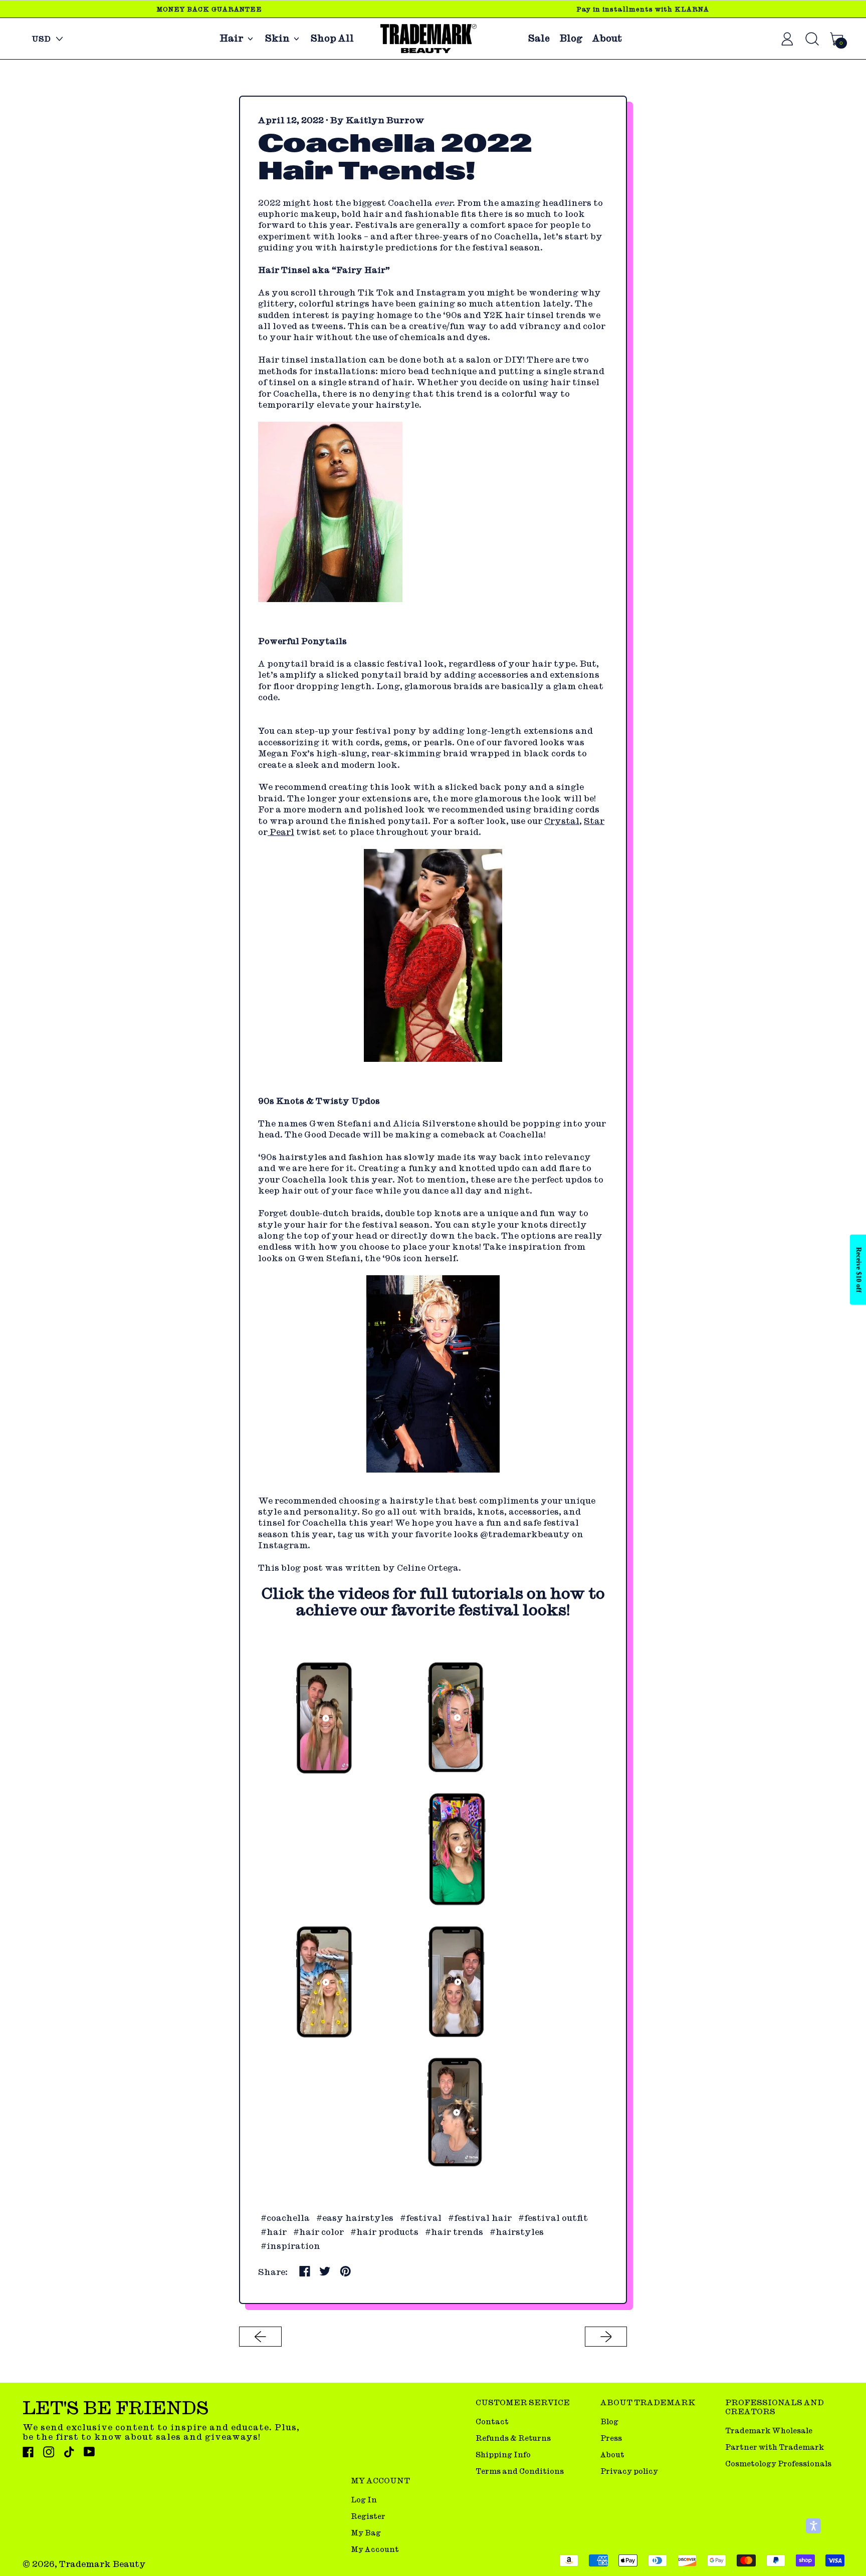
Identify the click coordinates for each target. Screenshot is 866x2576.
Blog (571, 39)
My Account (375, 2549)
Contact (492, 2421)
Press (611, 2438)
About (607, 39)
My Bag (366, 2533)
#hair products (384, 2232)
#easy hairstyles (355, 2218)
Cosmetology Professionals (778, 2464)
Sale (539, 39)
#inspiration (290, 2246)
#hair (274, 2232)
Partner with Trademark (775, 2447)
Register (368, 2516)
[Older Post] (260, 2337)
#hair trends (454, 2232)
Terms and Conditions (520, 2471)
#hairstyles (517, 2232)
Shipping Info (503, 2455)
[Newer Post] (606, 2337)
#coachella (285, 2218)
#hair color (318, 2232)
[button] (813, 2526)
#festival (421, 2218)
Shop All (332, 39)
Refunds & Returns (513, 2438)
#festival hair (480, 2218)
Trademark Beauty (102, 2564)
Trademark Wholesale (769, 2430)
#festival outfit (553, 2218)
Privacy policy (629, 2471)
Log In (364, 2500)
